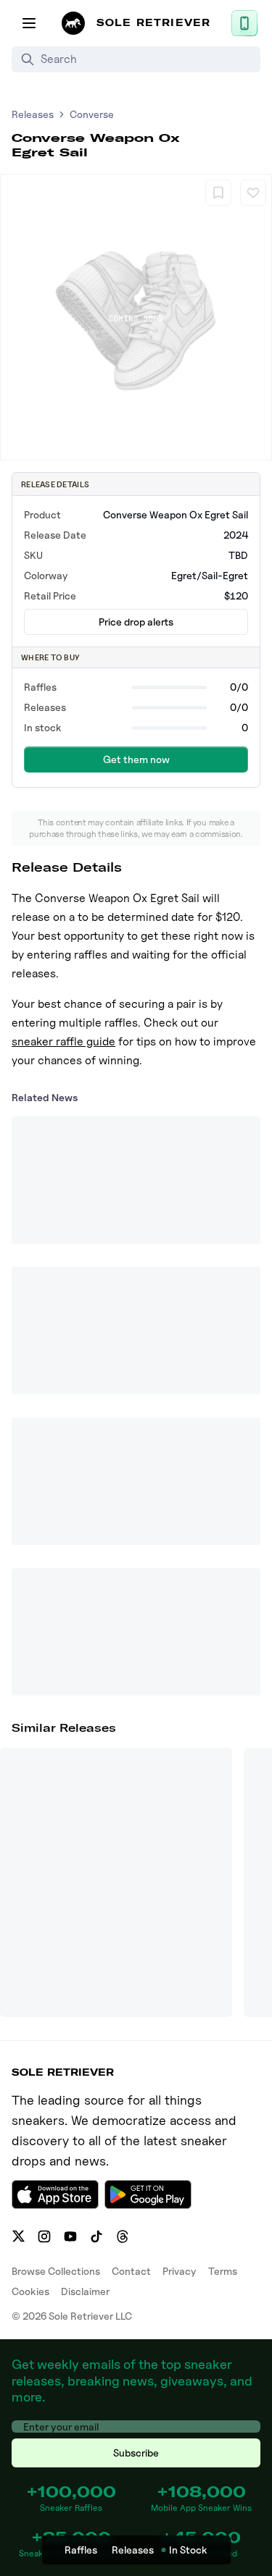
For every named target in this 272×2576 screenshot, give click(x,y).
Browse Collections (56, 2271)
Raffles (81, 2550)
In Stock (188, 2550)
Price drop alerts (136, 622)
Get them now (136, 759)
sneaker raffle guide (63, 1041)
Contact (131, 2271)
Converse (92, 114)
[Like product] (253, 193)
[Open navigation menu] (29, 23)
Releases (33, 114)
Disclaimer (85, 2291)
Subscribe (136, 2453)
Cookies (30, 2291)
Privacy (180, 2271)
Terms (223, 2271)
